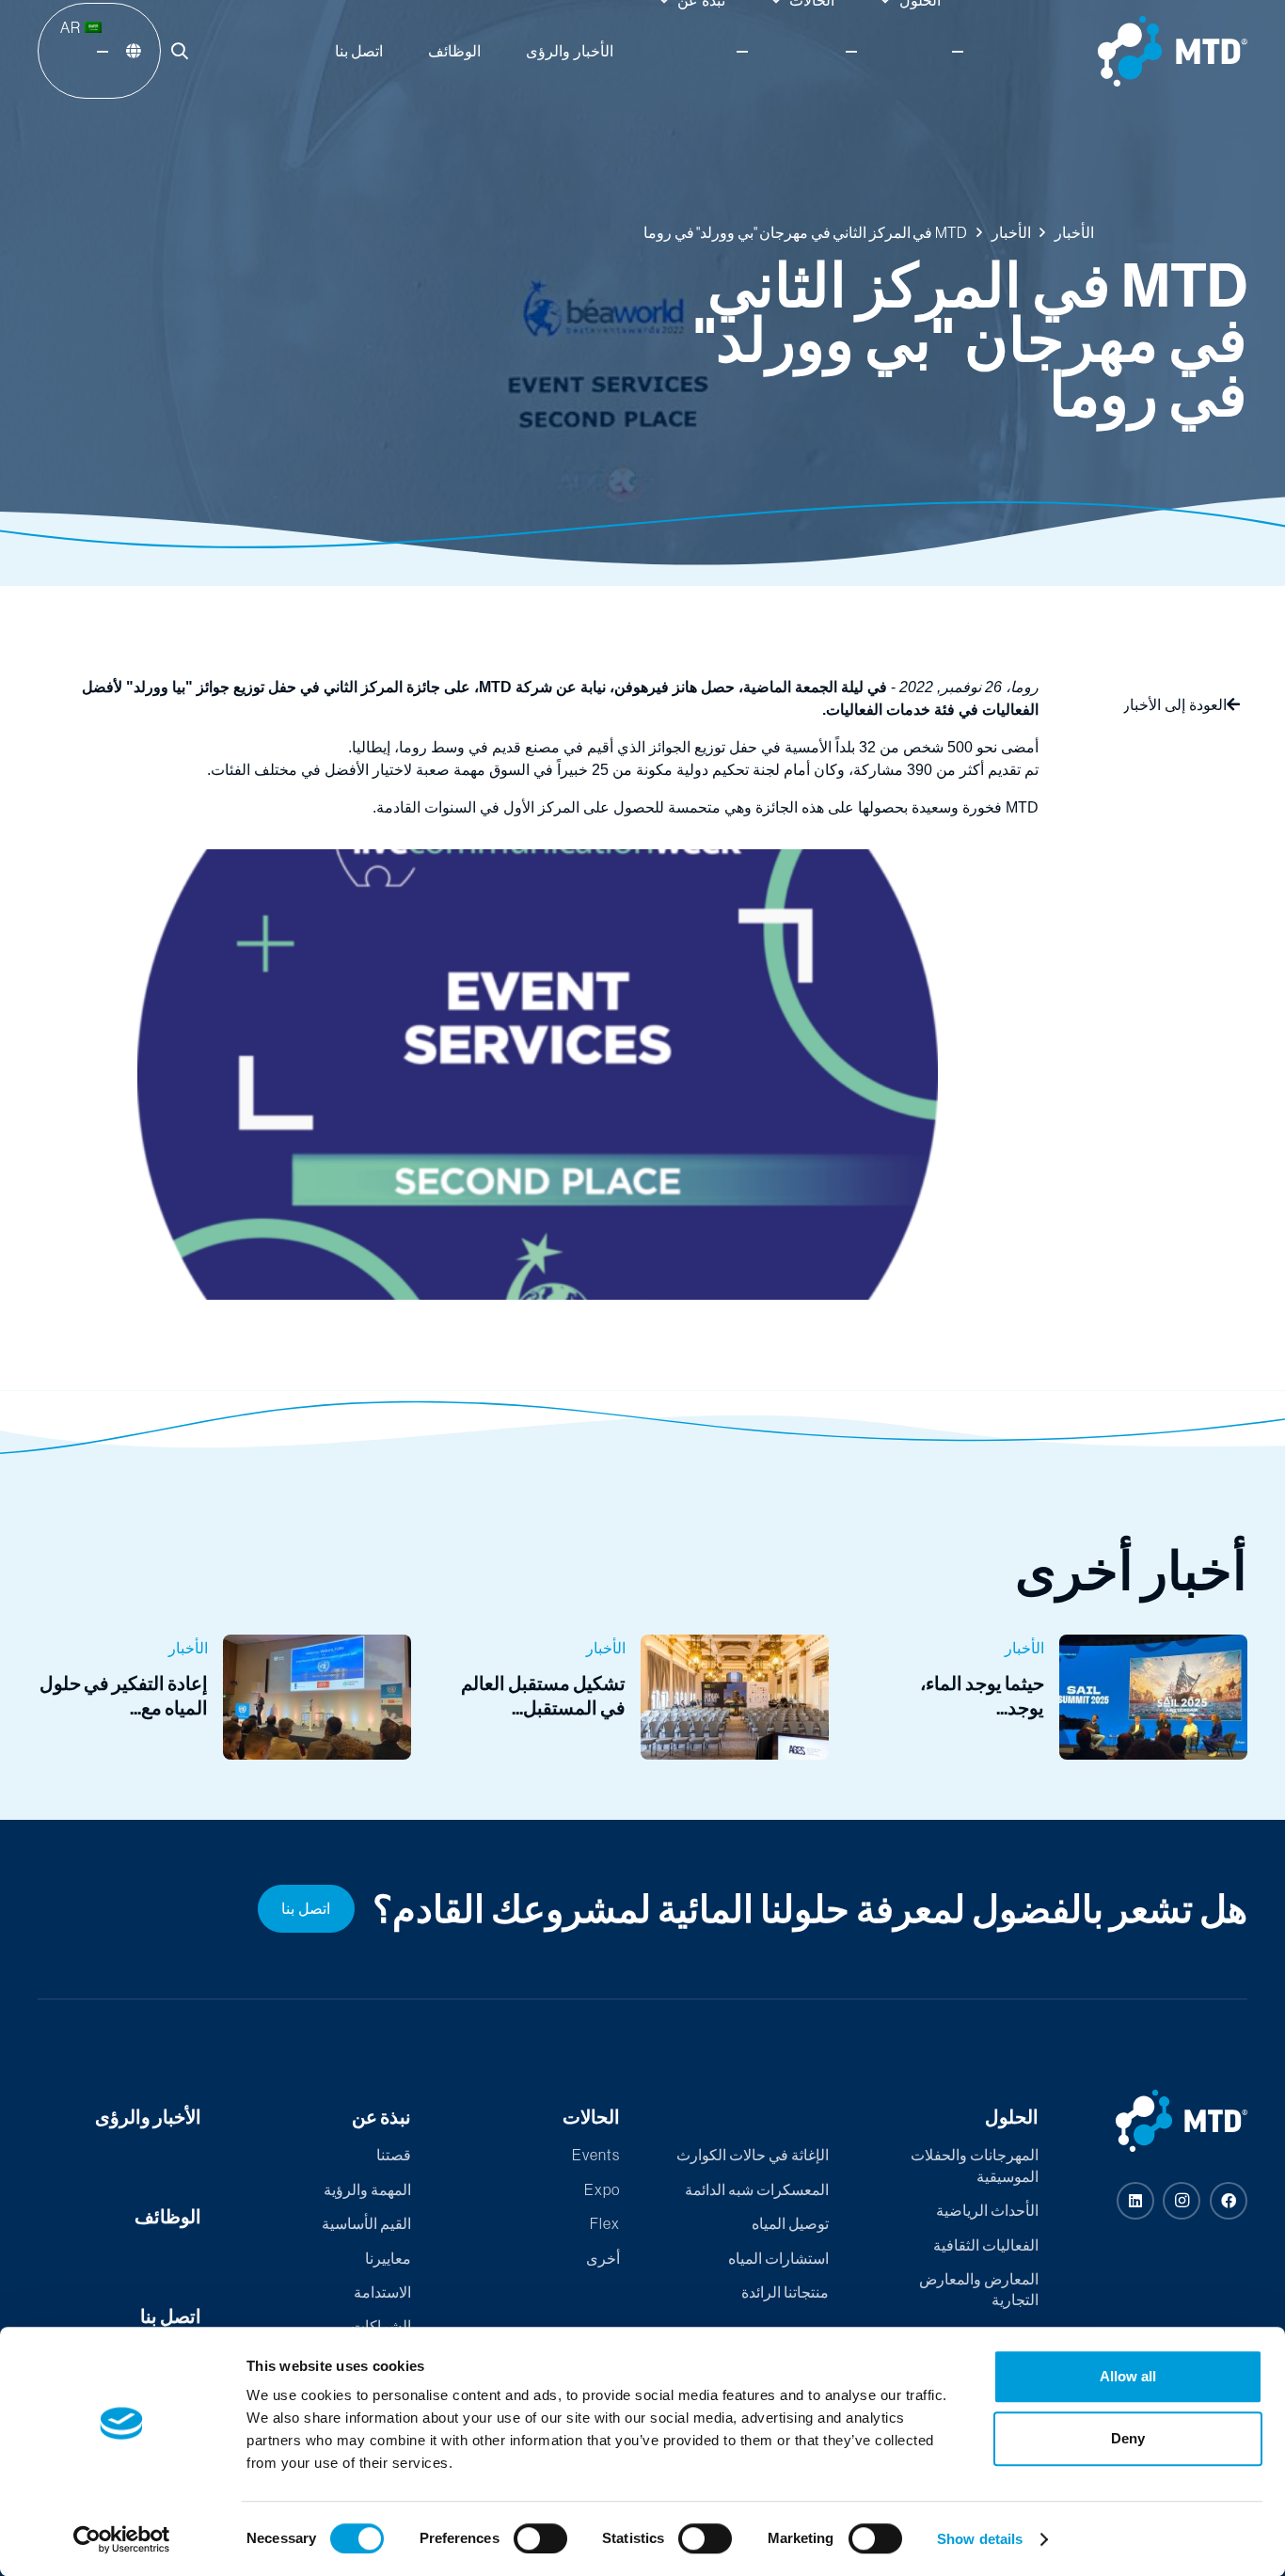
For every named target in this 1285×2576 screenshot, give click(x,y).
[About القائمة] (742, 52)
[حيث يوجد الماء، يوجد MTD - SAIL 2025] (1061, 1697)
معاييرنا (388, 2258)
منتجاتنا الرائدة (785, 2292)
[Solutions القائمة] (958, 52)
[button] (180, 51)
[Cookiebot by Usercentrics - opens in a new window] (122, 2539)
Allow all (1128, 2376)
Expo (602, 2189)
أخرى (603, 2258)
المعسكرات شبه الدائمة (757, 2189)
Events (596, 2155)
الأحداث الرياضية (987, 2210)
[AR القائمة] (103, 52)
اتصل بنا (171, 2316)
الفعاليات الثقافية (986, 2245)
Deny (1128, 2438)
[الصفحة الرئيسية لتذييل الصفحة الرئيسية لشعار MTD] (1166, 2121)
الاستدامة (382, 2292)
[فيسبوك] (1229, 2201)
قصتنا (394, 2155)
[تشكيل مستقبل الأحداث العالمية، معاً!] (643, 1697)
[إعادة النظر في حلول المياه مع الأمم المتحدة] (224, 1697)
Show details (980, 2539)
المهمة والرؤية (367, 2189)
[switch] (540, 2538)
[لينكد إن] (1135, 2201)
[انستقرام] (1182, 2201)
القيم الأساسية (366, 2223)
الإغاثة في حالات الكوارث (753, 2155)
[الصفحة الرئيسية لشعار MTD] (1173, 51)
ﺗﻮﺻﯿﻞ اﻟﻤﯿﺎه (790, 2223)
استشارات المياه (778, 2258)
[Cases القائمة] (851, 52)
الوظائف (168, 2216)
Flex (605, 2223)
